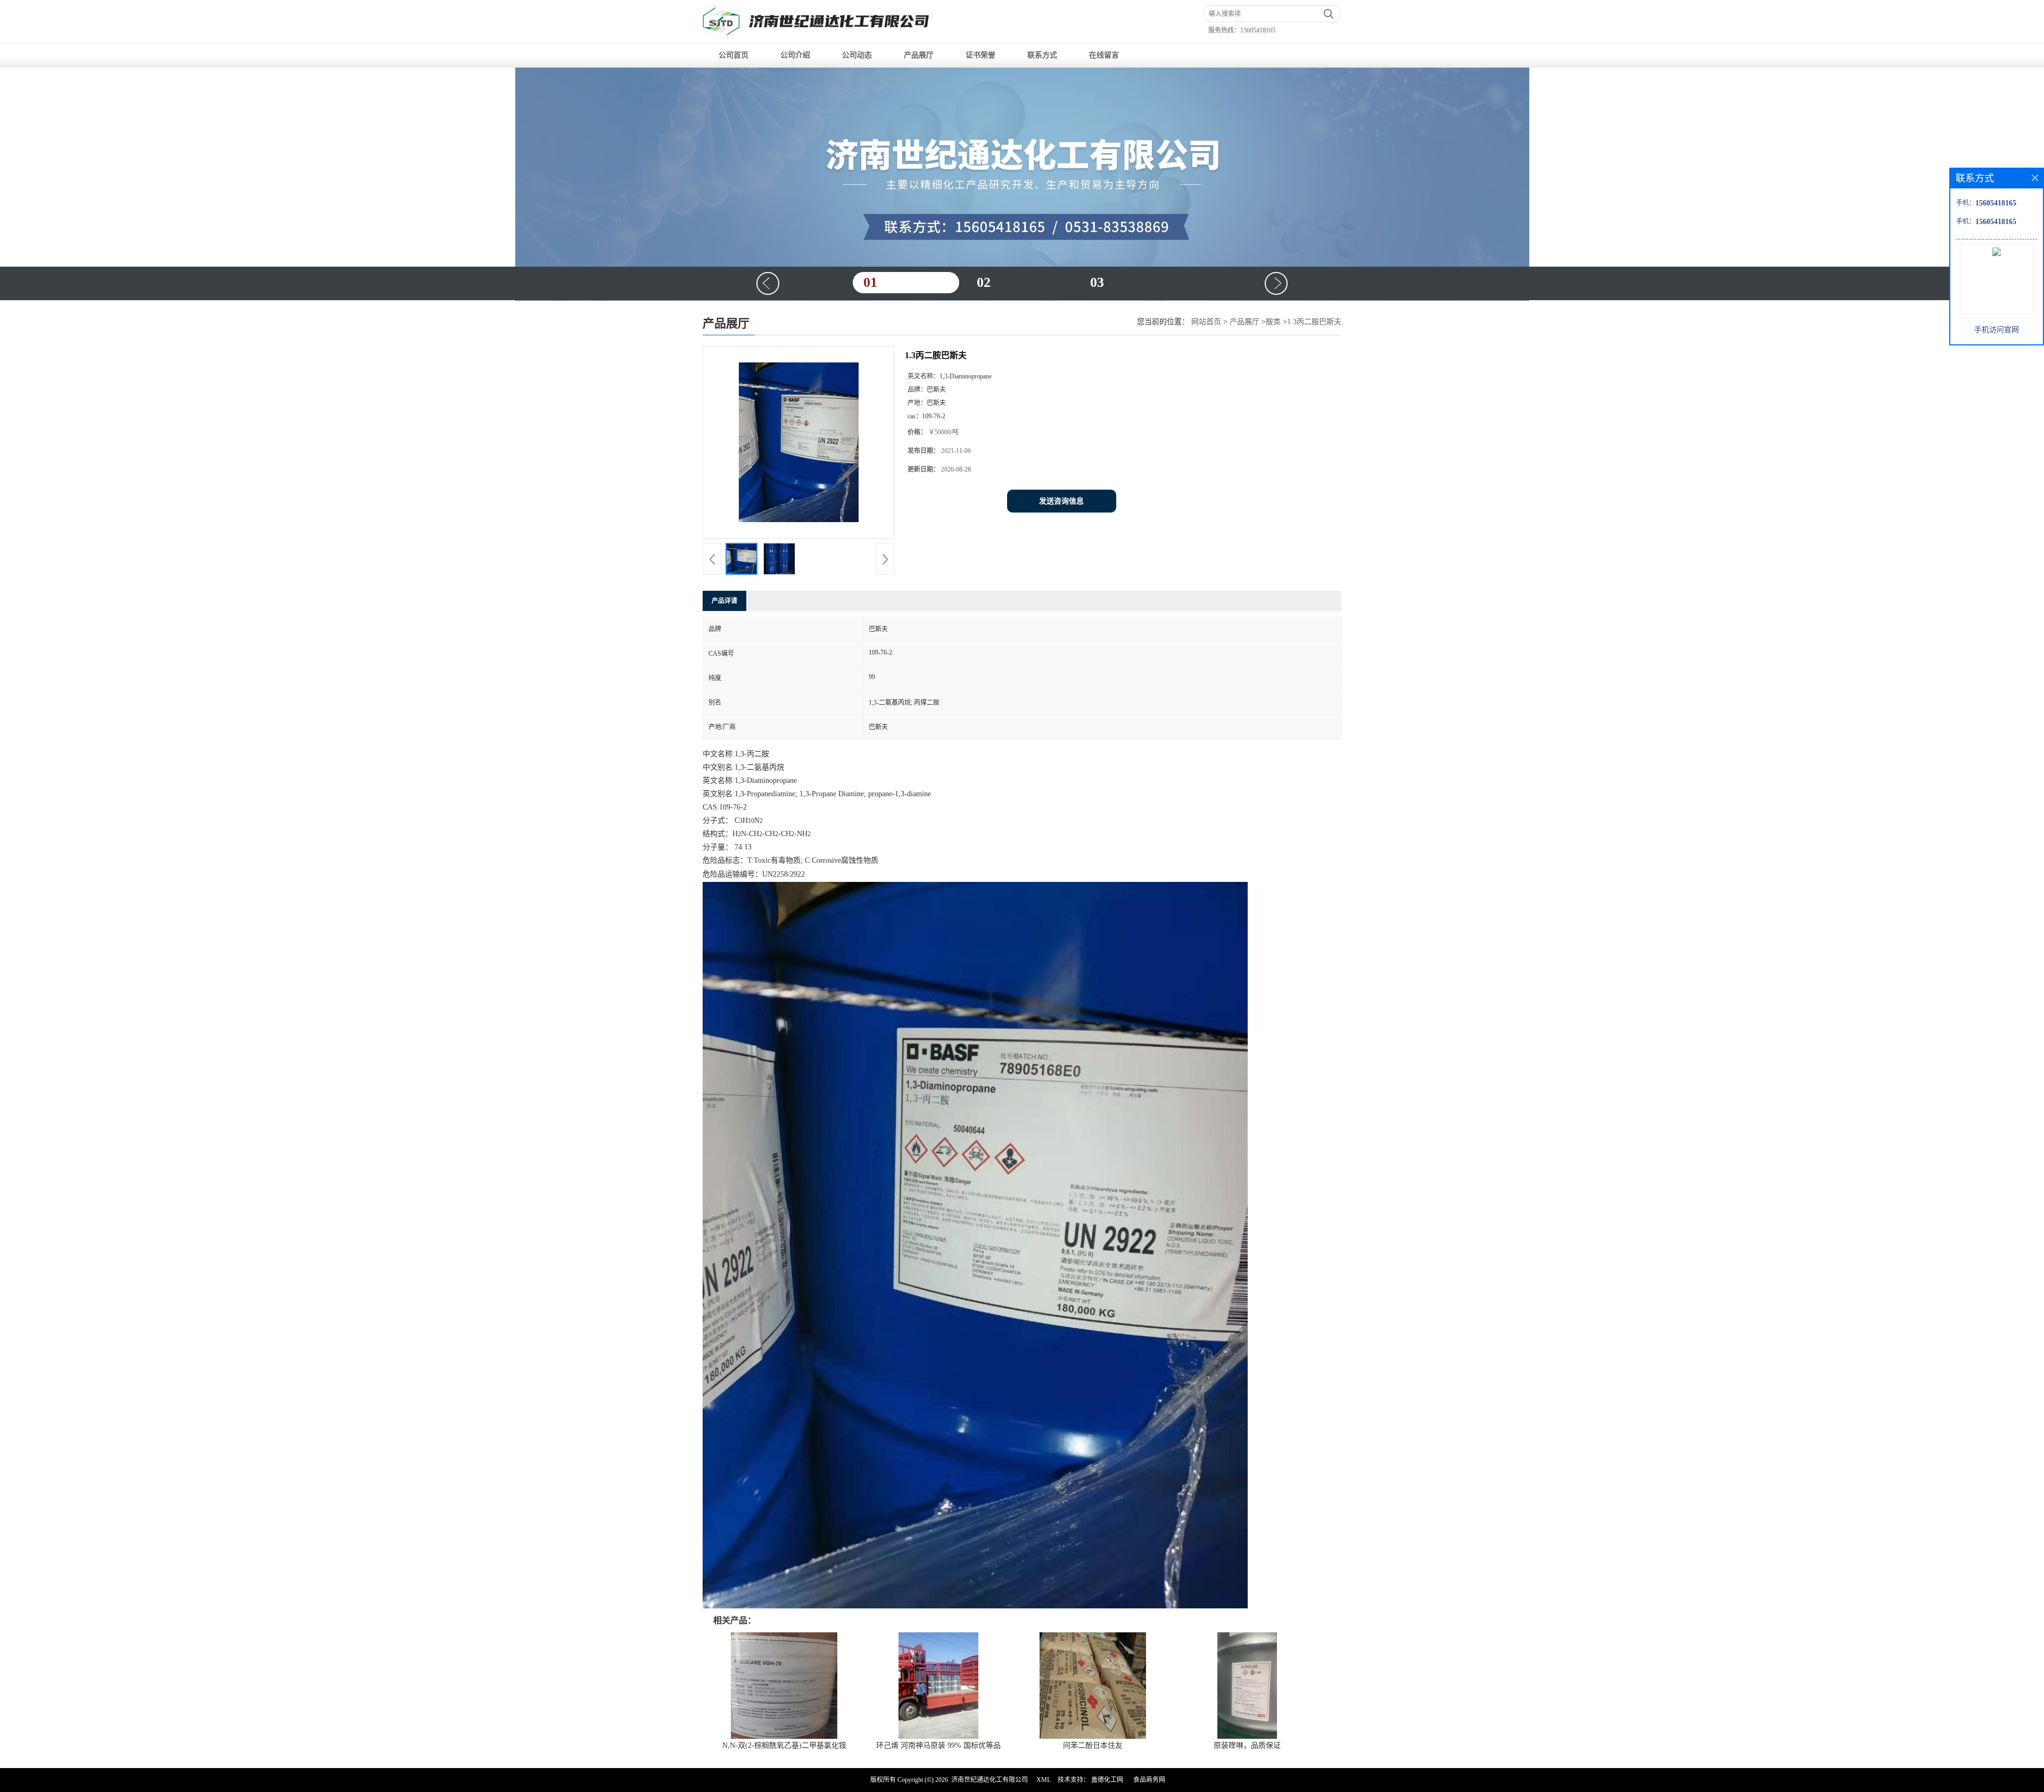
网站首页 (1206, 322)
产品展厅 (919, 55)
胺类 (1273, 322)
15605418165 (1258, 30)
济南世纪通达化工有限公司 (990, 1780)
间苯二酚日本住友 (1093, 1745)
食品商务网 (1149, 1780)
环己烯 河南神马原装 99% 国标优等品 (938, 1745)
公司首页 (733, 55)
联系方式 (1042, 55)
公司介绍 (795, 55)
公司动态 (857, 55)
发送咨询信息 (1061, 501)
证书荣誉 (980, 55)
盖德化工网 (1107, 1780)
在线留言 (1104, 55)
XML (1044, 1780)
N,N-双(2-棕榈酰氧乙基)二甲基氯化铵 (784, 1745)
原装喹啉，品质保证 (1247, 1745)
